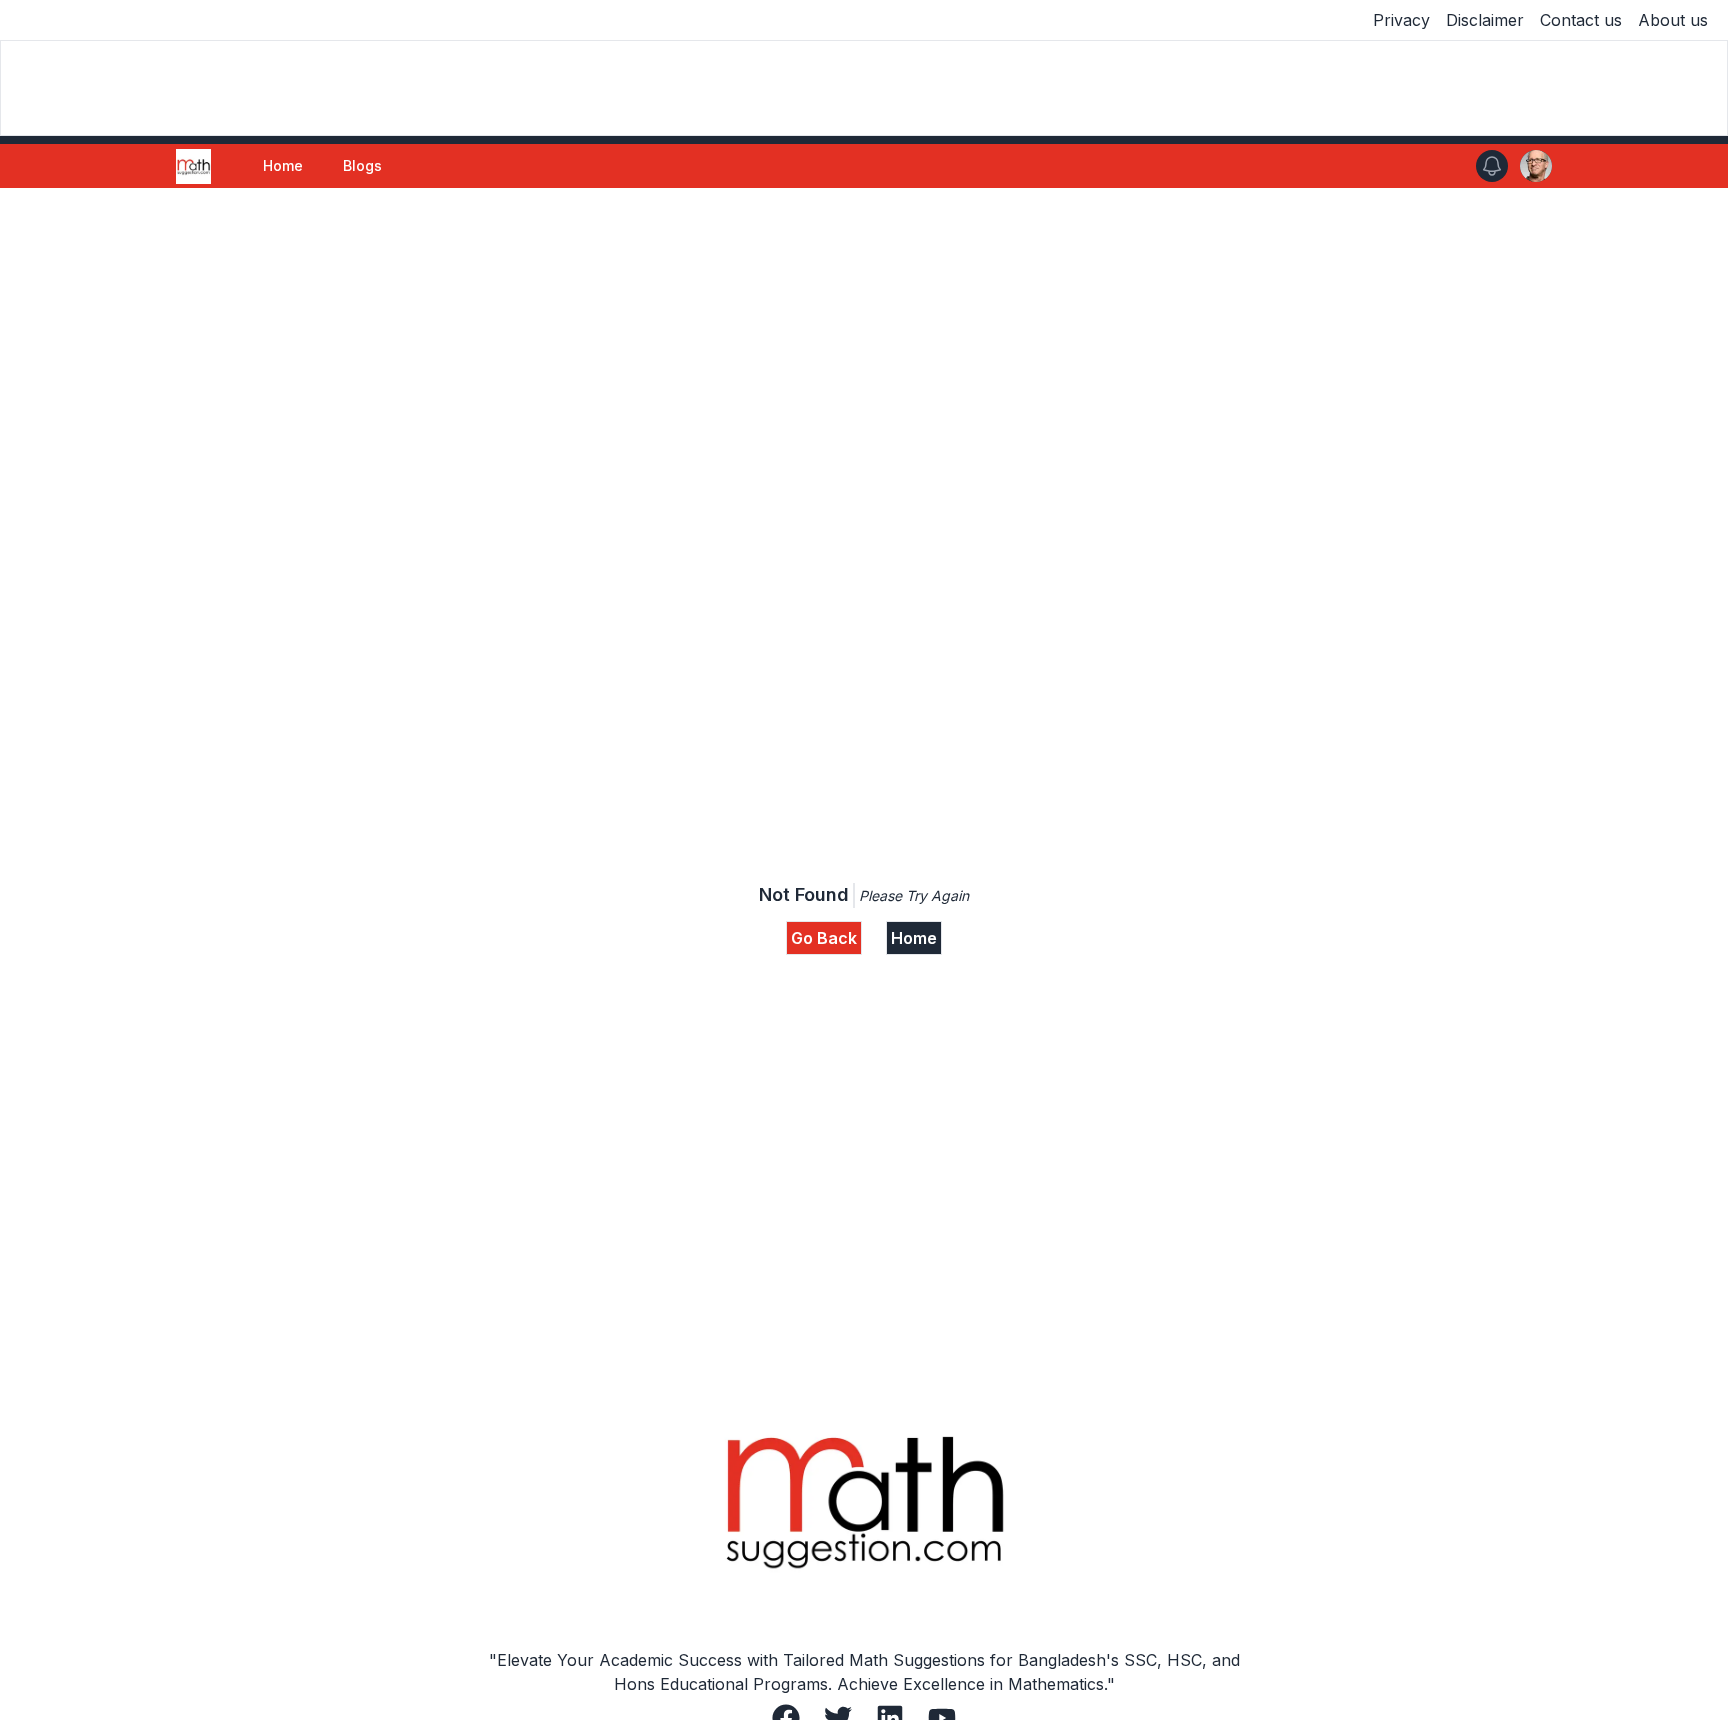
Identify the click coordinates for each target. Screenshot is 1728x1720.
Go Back (824, 938)
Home (283, 165)
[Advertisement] (864, 338)
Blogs (362, 165)
